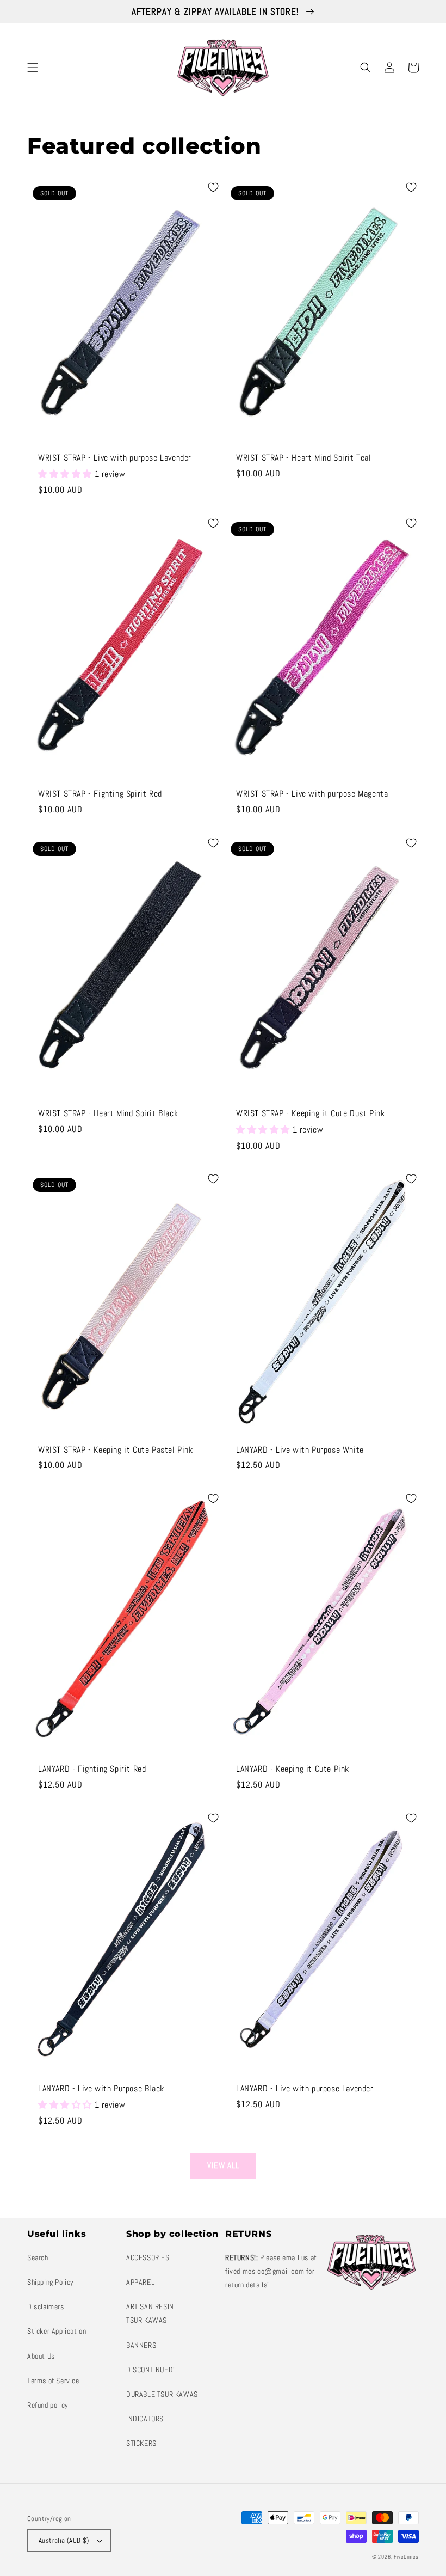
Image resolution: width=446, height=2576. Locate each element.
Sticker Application (57, 2331)
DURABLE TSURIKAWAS (162, 2394)
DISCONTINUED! (151, 2370)
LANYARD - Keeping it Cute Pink (293, 1769)
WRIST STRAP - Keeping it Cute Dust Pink (310, 1113)
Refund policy (48, 2405)
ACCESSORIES (148, 2257)
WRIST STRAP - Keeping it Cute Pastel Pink (116, 1450)
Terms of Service (53, 2381)
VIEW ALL (223, 2165)
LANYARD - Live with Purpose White (300, 1450)
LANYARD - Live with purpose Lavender (305, 2089)
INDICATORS (145, 2419)
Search (38, 2257)
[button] (33, 68)
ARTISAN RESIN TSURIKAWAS (150, 2313)
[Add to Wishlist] (213, 187)
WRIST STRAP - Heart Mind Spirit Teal (304, 458)
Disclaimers (46, 2306)
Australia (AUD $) (64, 2540)
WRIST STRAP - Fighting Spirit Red (100, 794)
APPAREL (140, 2282)
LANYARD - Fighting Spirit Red (92, 1769)
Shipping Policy (51, 2282)
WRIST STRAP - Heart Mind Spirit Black (108, 1113)
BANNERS (141, 2345)
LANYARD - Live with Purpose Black (101, 2089)
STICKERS (141, 2443)
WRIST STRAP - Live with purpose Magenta (312, 794)
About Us (41, 2356)
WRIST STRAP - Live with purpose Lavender (115, 458)
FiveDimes (406, 2557)
